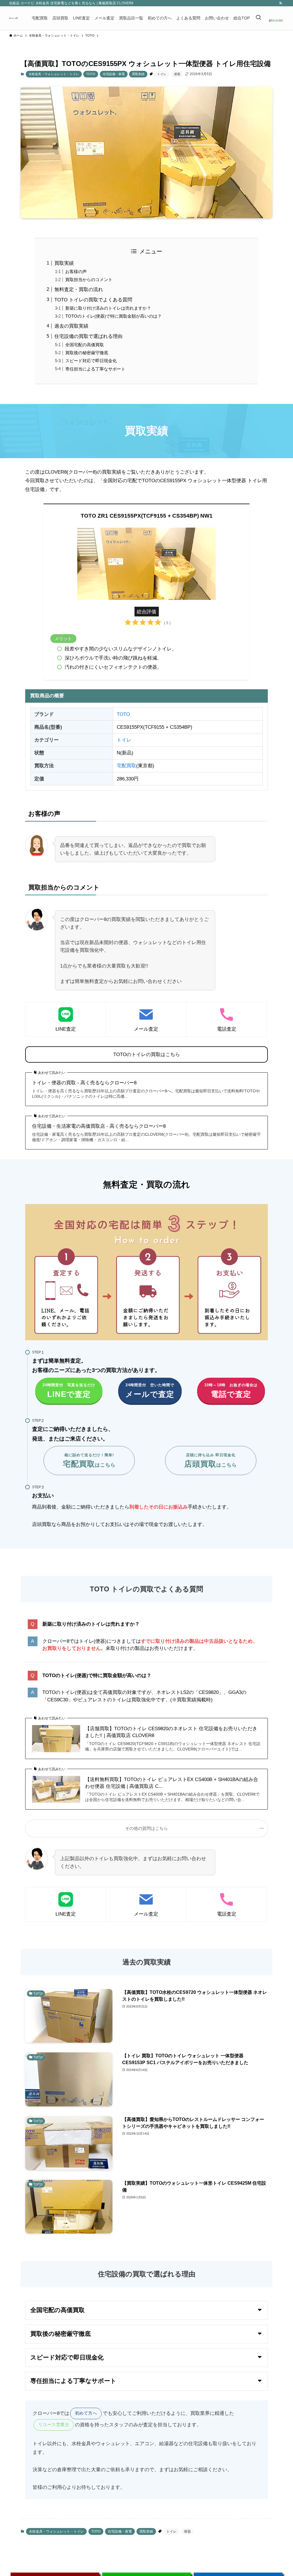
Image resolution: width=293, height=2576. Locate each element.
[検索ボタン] (258, 18)
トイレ (162, 74)
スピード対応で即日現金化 (91, 361)
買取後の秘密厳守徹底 (87, 353)
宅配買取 (126, 766)
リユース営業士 (54, 2424)
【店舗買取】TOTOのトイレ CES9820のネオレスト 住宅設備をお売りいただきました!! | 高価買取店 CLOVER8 (171, 1732)
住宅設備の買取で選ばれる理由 (88, 336)
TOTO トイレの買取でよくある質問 (93, 300)
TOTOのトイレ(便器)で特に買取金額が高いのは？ (113, 316)
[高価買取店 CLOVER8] (14, 18)
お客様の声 (76, 272)
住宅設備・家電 (114, 74)
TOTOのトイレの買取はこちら (147, 1054)
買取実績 (138, 74)
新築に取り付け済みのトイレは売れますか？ (108, 308)
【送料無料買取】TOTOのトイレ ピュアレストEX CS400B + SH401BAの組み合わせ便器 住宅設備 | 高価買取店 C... (172, 1783)
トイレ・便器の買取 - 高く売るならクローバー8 (84, 1083)
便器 (177, 74)
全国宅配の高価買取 (85, 345)
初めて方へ (86, 2413)
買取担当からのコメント (89, 280)
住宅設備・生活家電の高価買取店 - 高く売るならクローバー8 (99, 1126)
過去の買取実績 (71, 326)
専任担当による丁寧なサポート (95, 369)
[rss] (281, 3)
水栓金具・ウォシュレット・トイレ (54, 74)
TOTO (91, 74)
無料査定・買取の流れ (79, 290)
